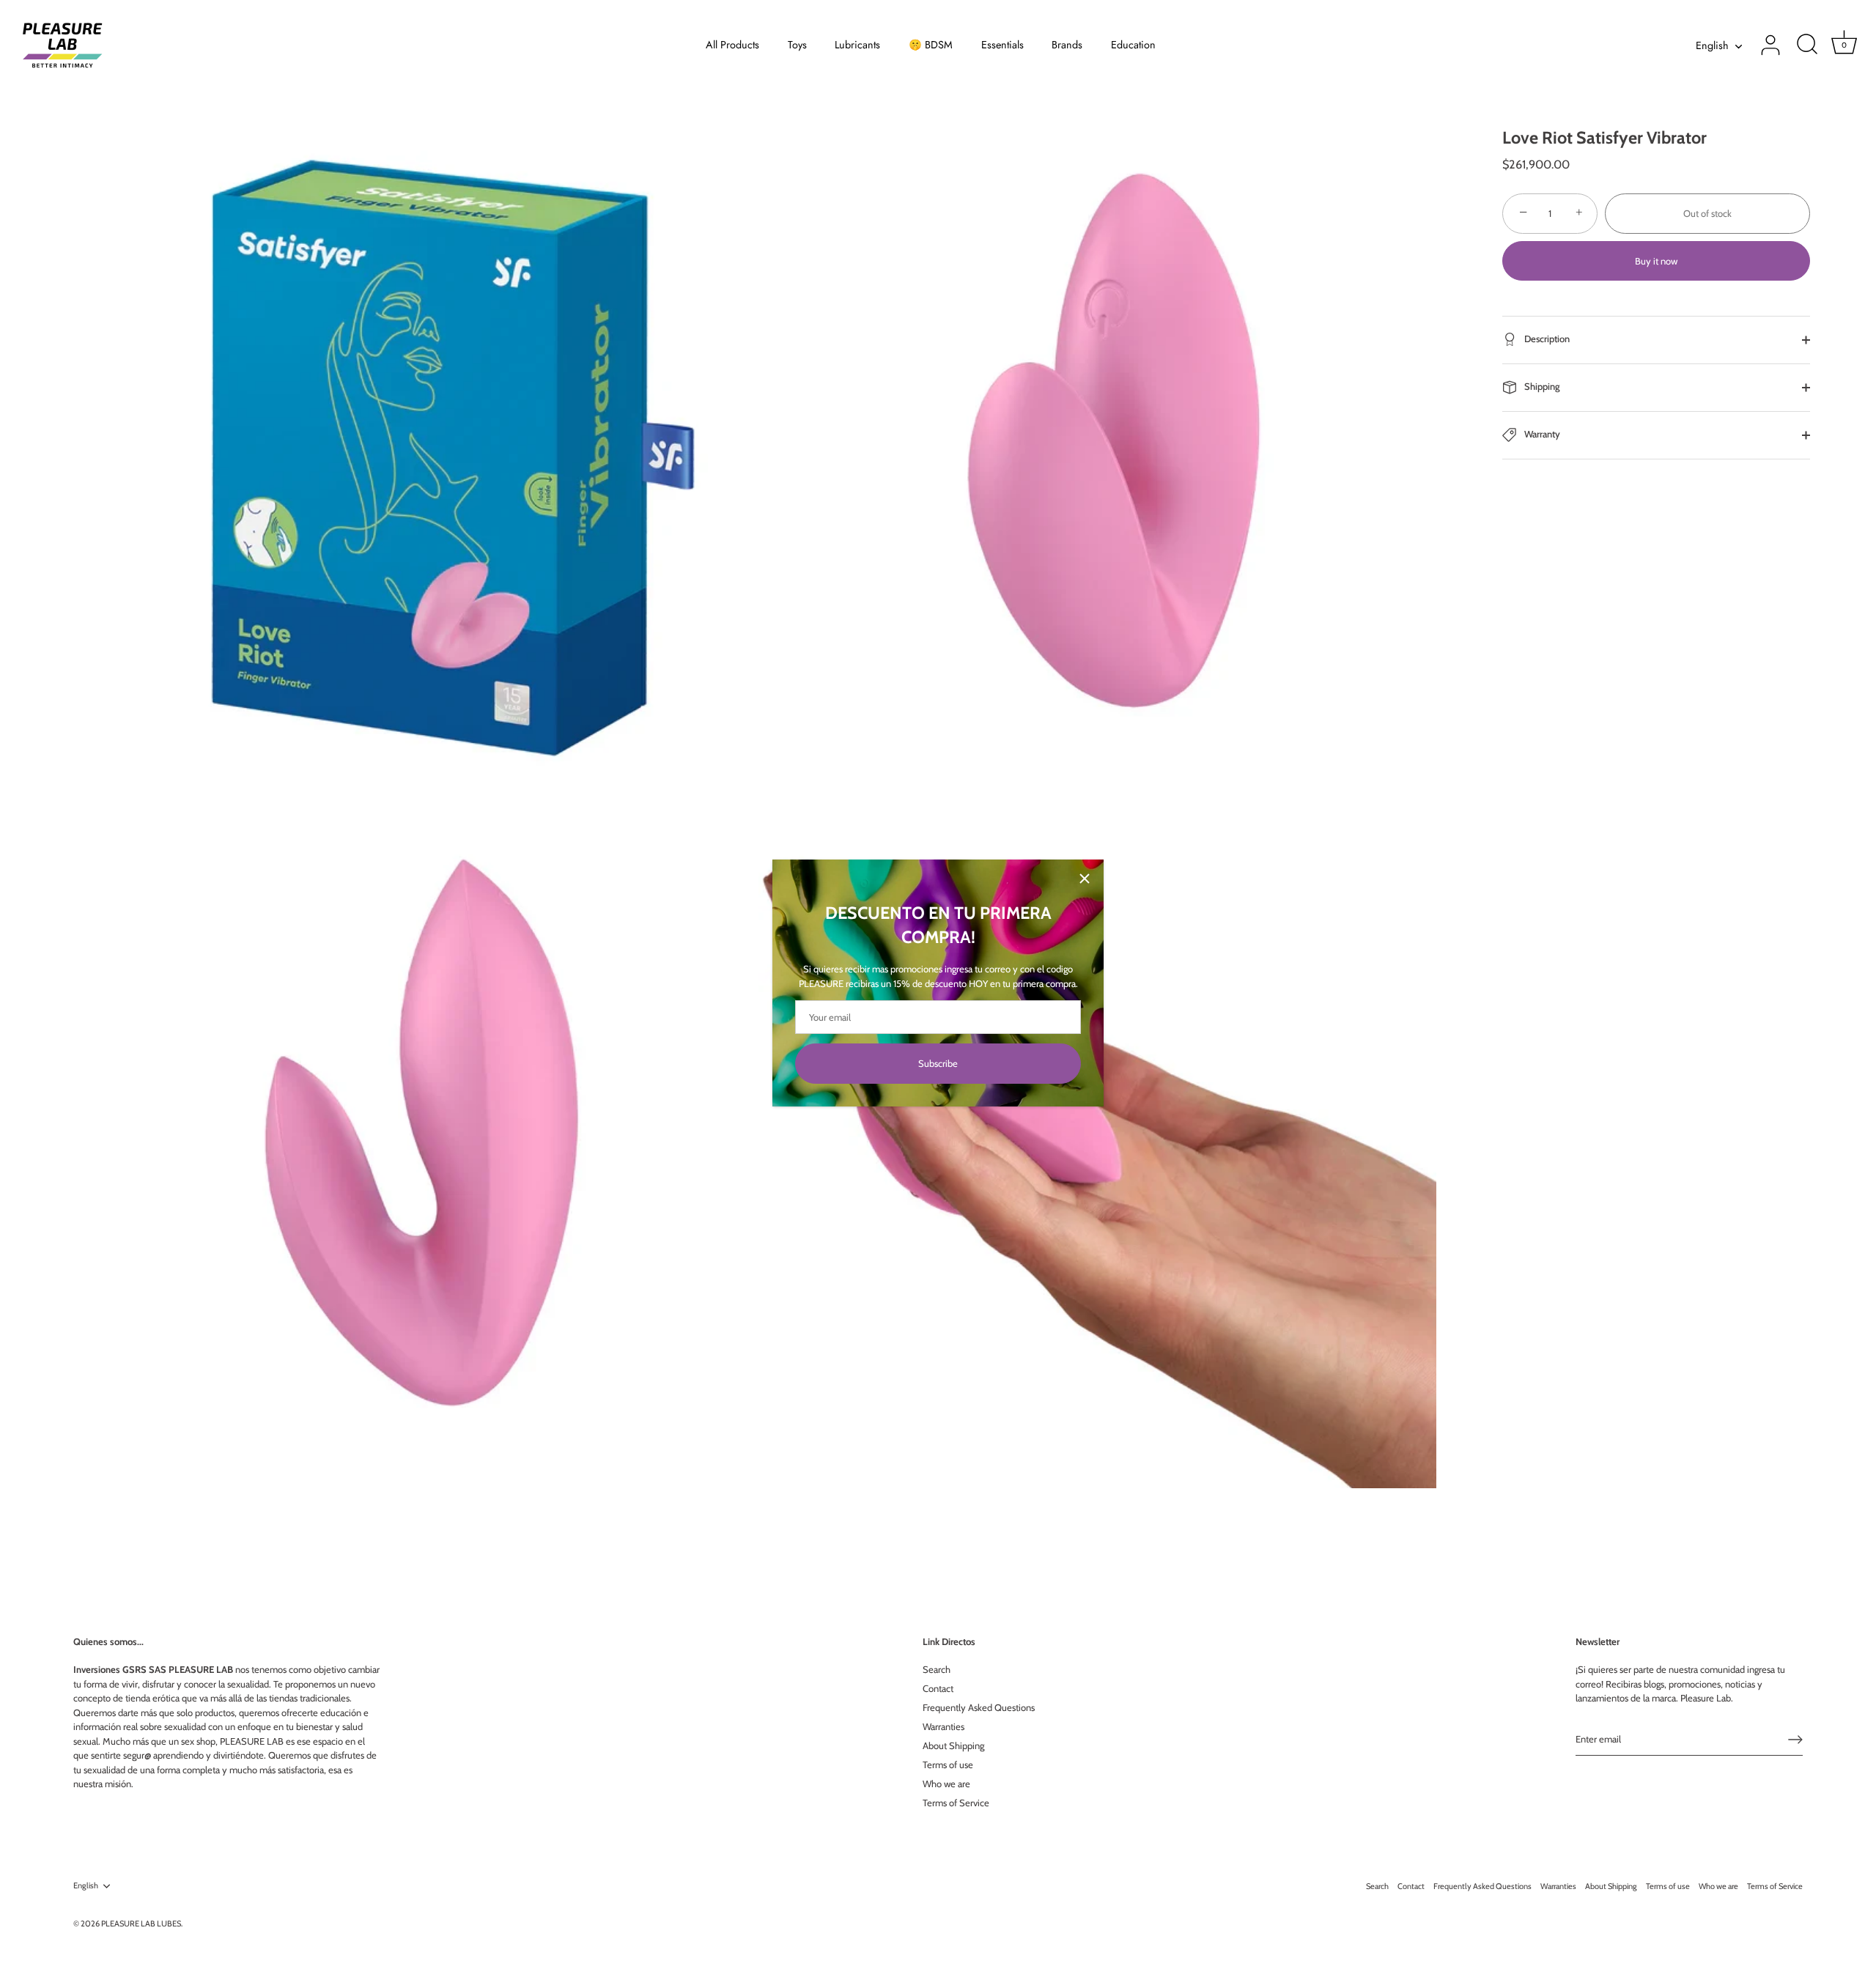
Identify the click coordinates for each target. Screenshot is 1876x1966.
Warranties (943, 1726)
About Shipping (953, 1745)
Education (1133, 45)
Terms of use (948, 1764)
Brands (1067, 45)
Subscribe (938, 1063)
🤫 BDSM (931, 45)
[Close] (1085, 879)
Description (1546, 339)
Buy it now (1656, 261)
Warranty (1541, 434)
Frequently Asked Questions (979, 1707)
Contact (938, 1688)
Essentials (1002, 45)
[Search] (1807, 45)
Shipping (1541, 386)
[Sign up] (1795, 1740)
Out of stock (1707, 213)
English (1712, 45)
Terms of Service (956, 1803)
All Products (732, 45)
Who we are (946, 1784)
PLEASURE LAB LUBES (141, 1923)
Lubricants (857, 45)
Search (937, 1669)
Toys (797, 45)
